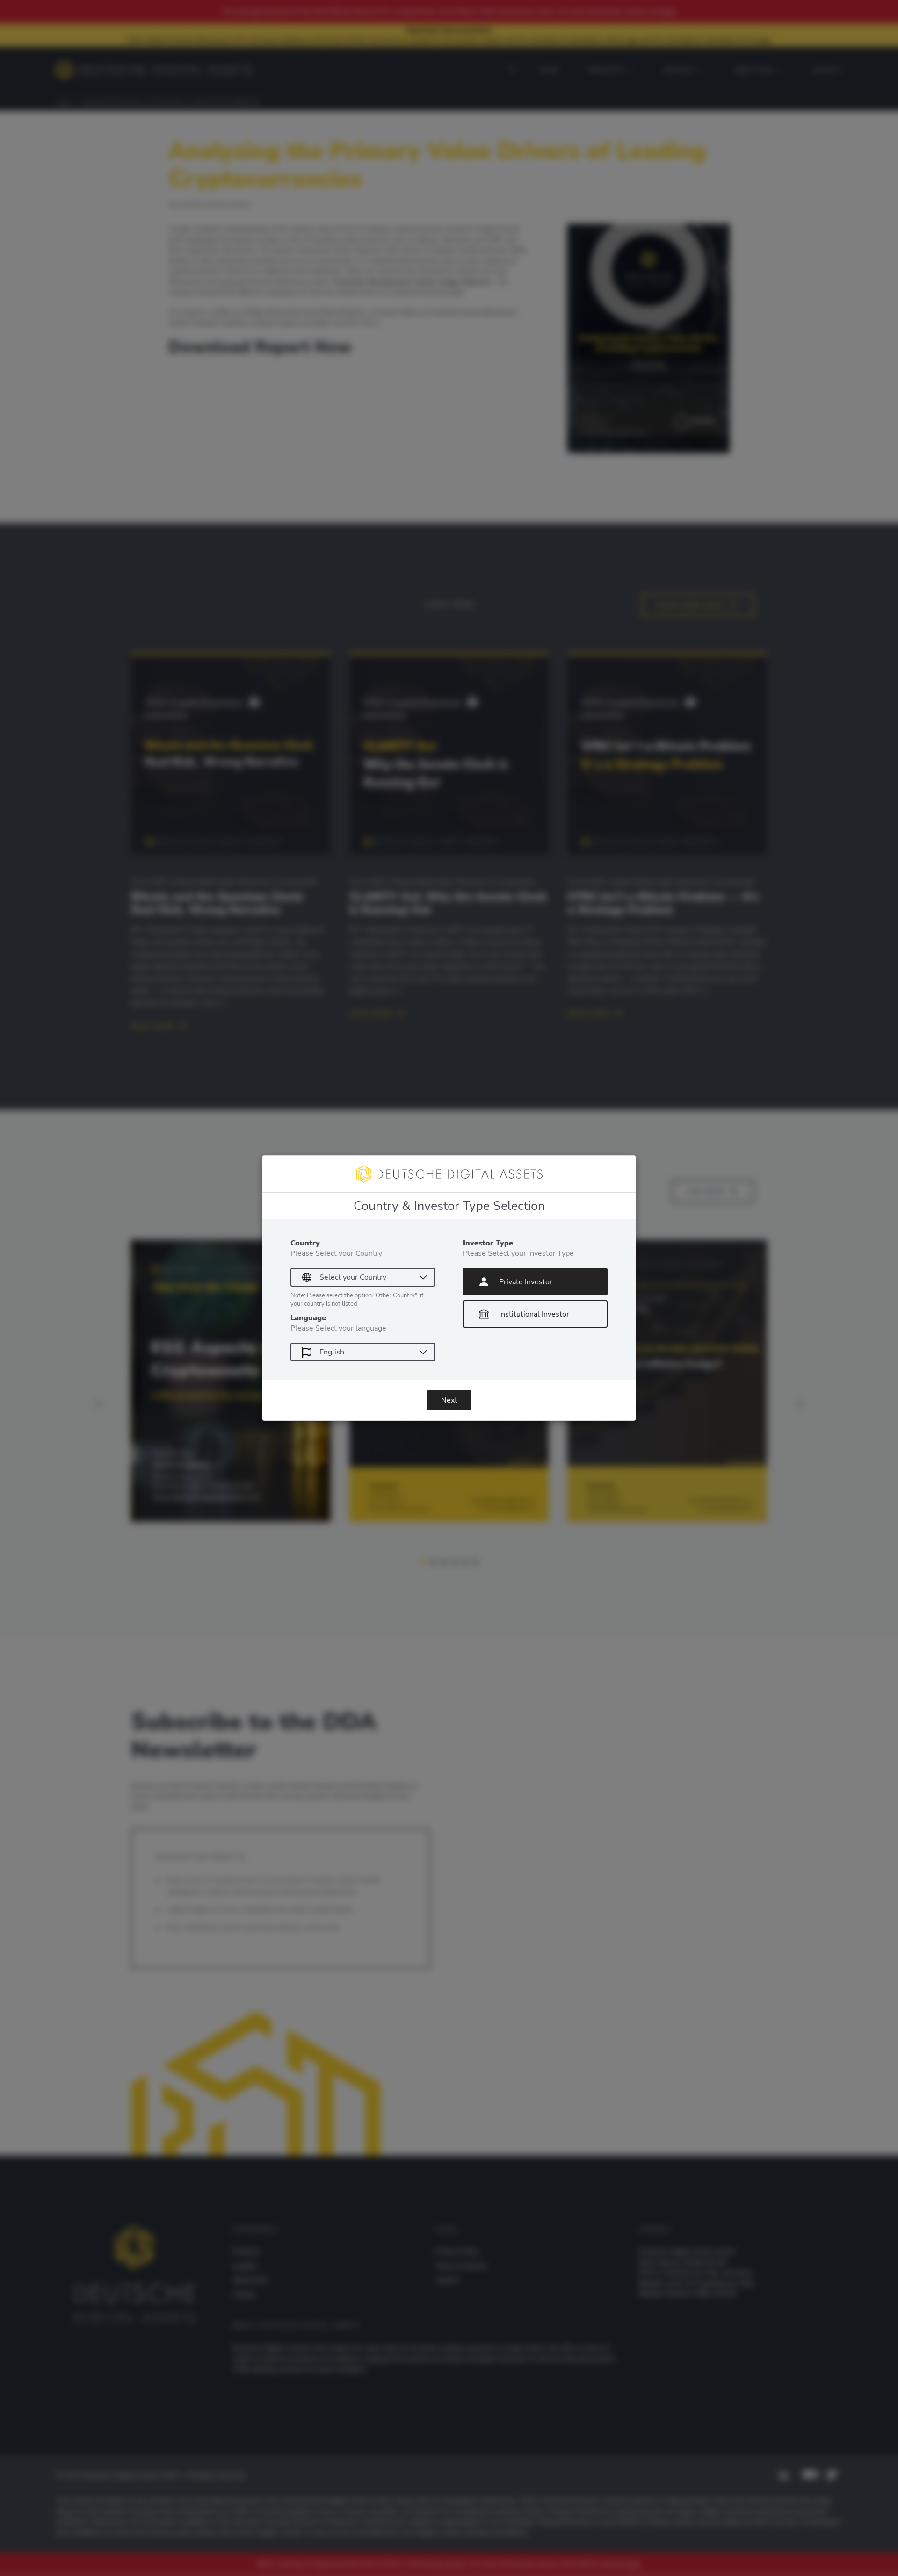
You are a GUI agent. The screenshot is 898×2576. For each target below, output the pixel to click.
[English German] (363, 1352)
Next (449, 1400)
